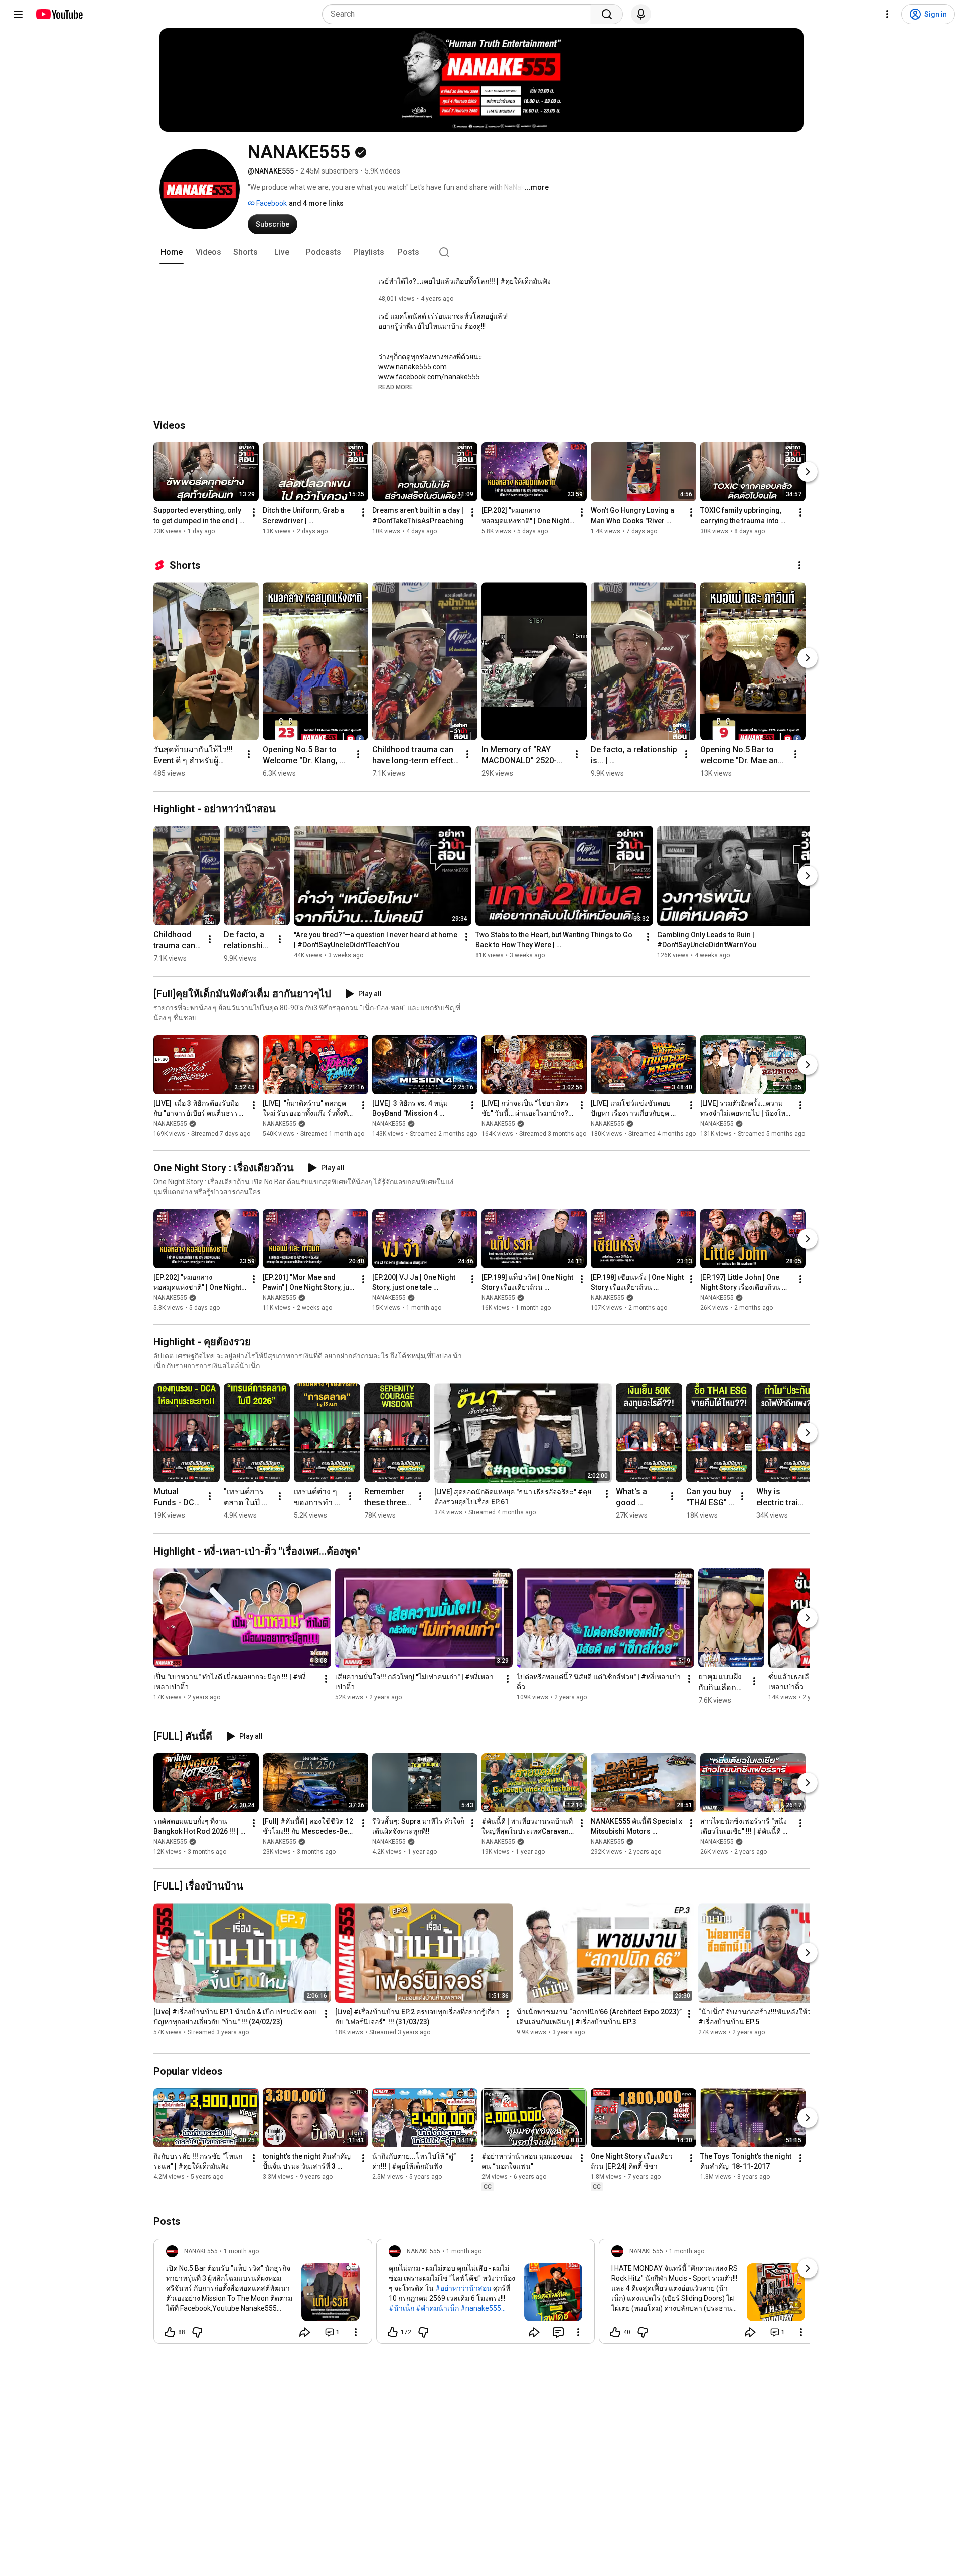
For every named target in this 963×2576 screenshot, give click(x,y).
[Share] (305, 2332)
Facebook (271, 203)
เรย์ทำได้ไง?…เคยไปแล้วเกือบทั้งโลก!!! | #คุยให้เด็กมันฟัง (464, 281)
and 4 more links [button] (316, 203)
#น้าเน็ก (402, 2308)
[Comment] (558, 2332)
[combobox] (460, 14)
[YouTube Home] (59, 14)
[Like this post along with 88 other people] (170, 2332)
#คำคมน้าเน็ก (437, 2308)
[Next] (808, 472)
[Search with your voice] (641, 14)
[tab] (172, 252)
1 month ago (241, 2251)
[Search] (607, 14)
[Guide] (18, 14)
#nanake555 (481, 2308)
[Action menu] (356, 2332)
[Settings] (887, 14)
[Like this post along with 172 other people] (393, 2332)
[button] (395, 387)
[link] (263, 2294)
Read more (395, 387)
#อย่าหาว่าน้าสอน (463, 2288)
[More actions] (254, 512)
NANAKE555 (170, 1124)
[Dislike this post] (197, 2332)
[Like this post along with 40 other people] (615, 2332)
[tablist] (481, 252)
